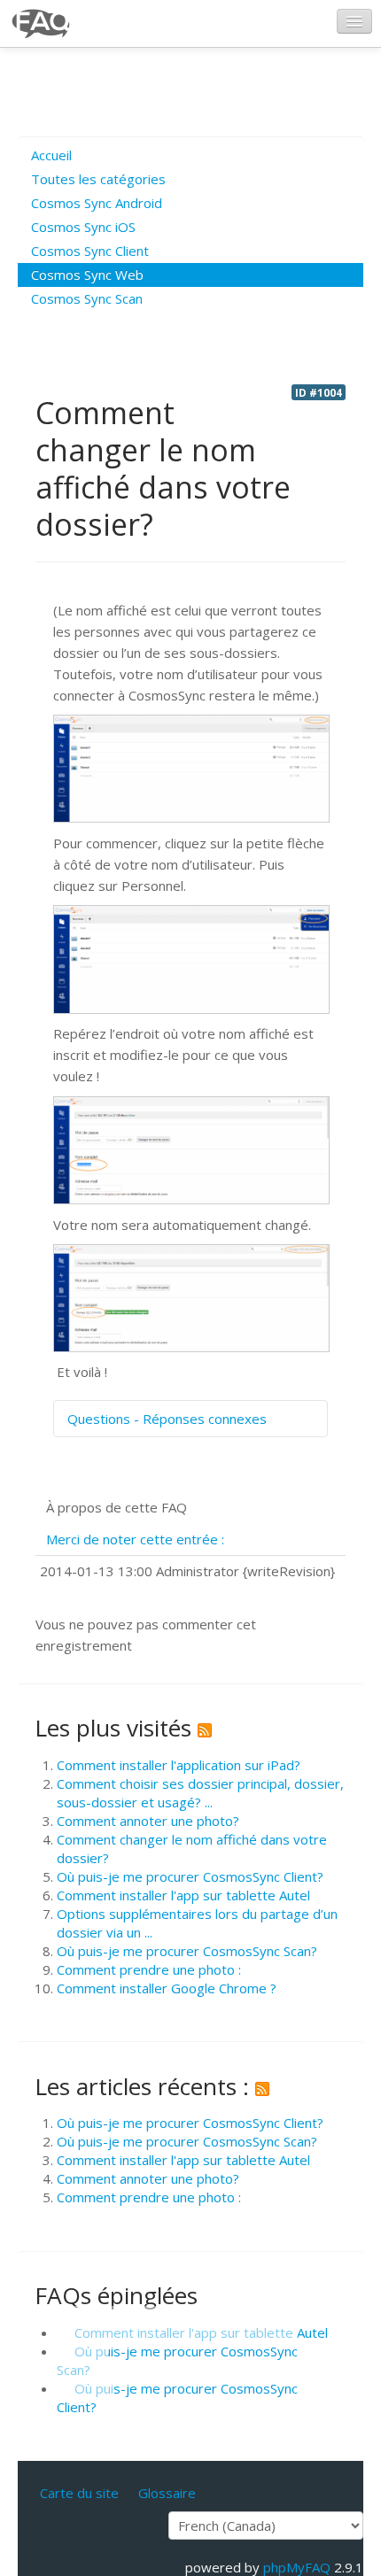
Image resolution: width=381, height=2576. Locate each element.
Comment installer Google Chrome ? (167, 1988)
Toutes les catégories (98, 179)
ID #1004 (319, 392)
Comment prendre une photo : (149, 1969)
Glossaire (167, 2493)
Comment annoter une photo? (148, 1821)
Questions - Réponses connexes (167, 1419)
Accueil (51, 155)
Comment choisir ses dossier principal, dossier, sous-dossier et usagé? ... (200, 1793)
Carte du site (79, 2493)
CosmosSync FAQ (42, 23)
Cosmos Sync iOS (83, 227)
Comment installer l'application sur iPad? (179, 1765)
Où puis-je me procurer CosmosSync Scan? (187, 1951)
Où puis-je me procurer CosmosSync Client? (190, 1876)
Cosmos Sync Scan (87, 298)
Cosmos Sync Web (87, 275)
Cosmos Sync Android (97, 203)
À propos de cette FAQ (117, 1507)
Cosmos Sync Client (90, 251)
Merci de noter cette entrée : (135, 1539)
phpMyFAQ (297, 2567)
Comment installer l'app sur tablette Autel (183, 1895)
